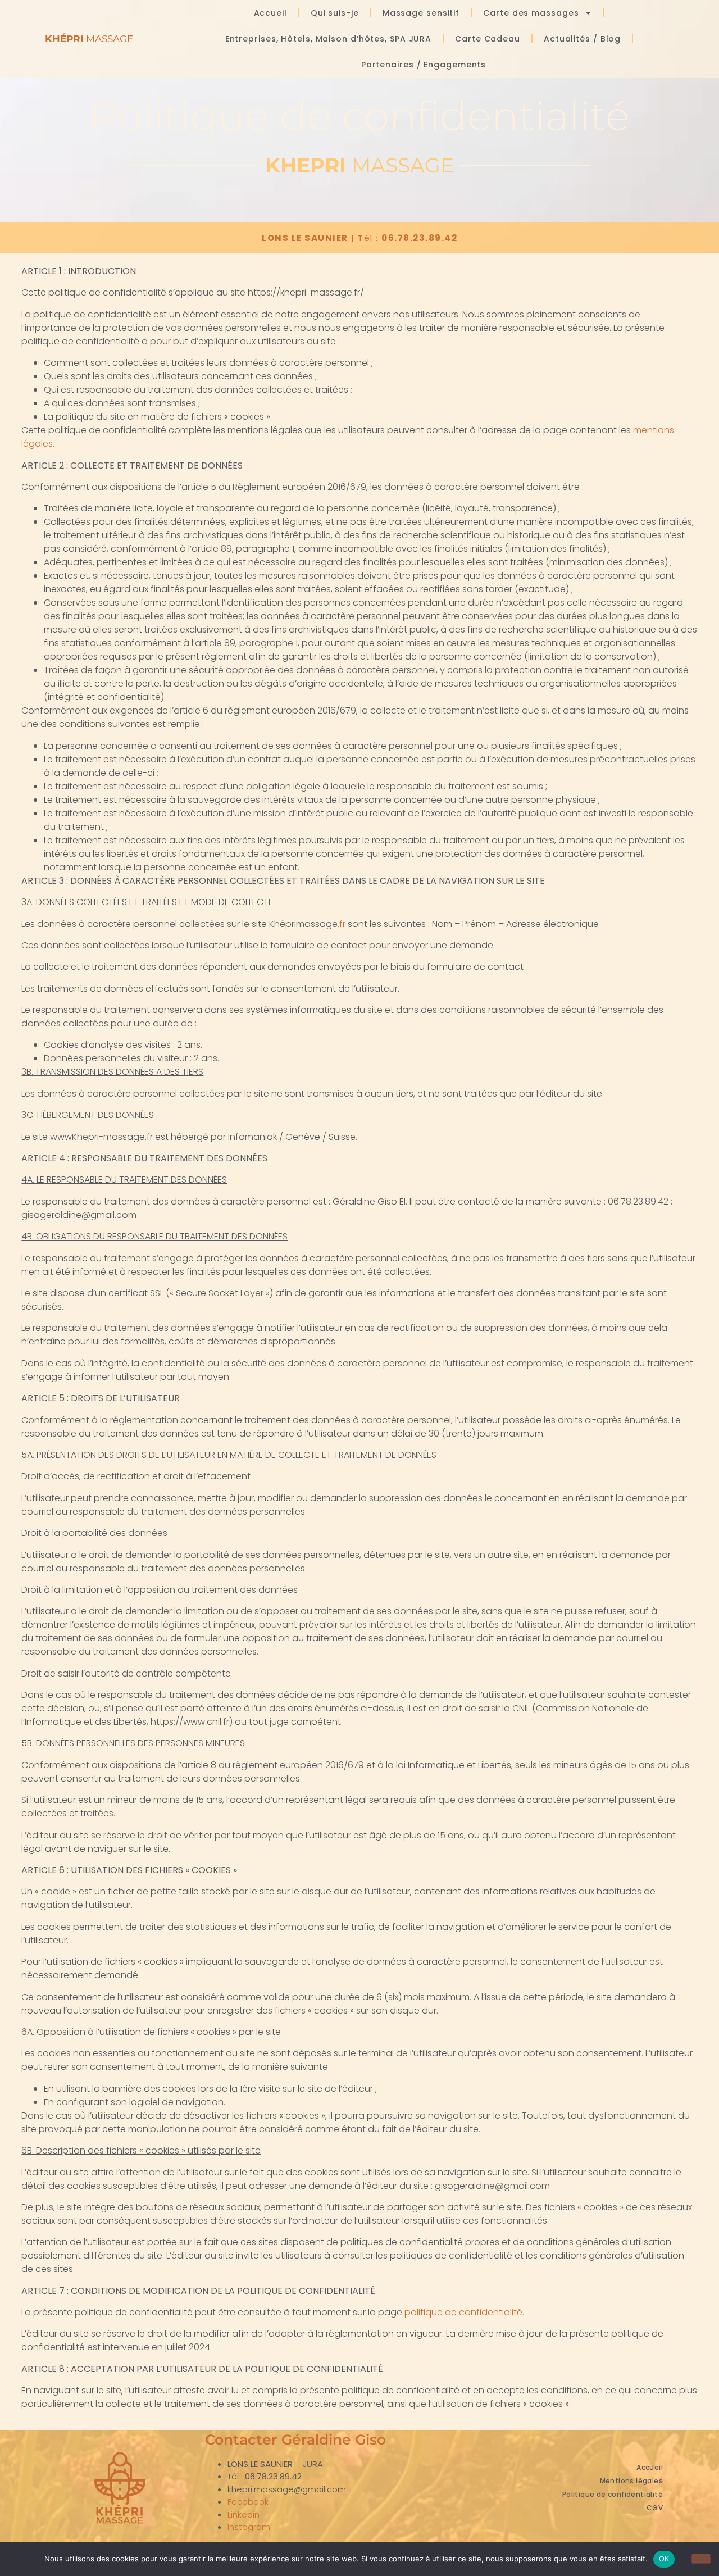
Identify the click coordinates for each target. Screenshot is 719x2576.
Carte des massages (531, 13)
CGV (655, 2508)
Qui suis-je (335, 13)
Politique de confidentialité (613, 2494)
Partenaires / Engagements (424, 65)
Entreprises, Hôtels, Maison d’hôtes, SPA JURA (329, 39)
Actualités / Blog (582, 39)
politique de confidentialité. (464, 2312)
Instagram (249, 2527)
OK (664, 2559)
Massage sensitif (421, 13)
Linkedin (244, 2514)
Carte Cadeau (488, 39)
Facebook (248, 2502)
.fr (343, 924)
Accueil (270, 13)
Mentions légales (631, 2481)
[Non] (701, 2559)
